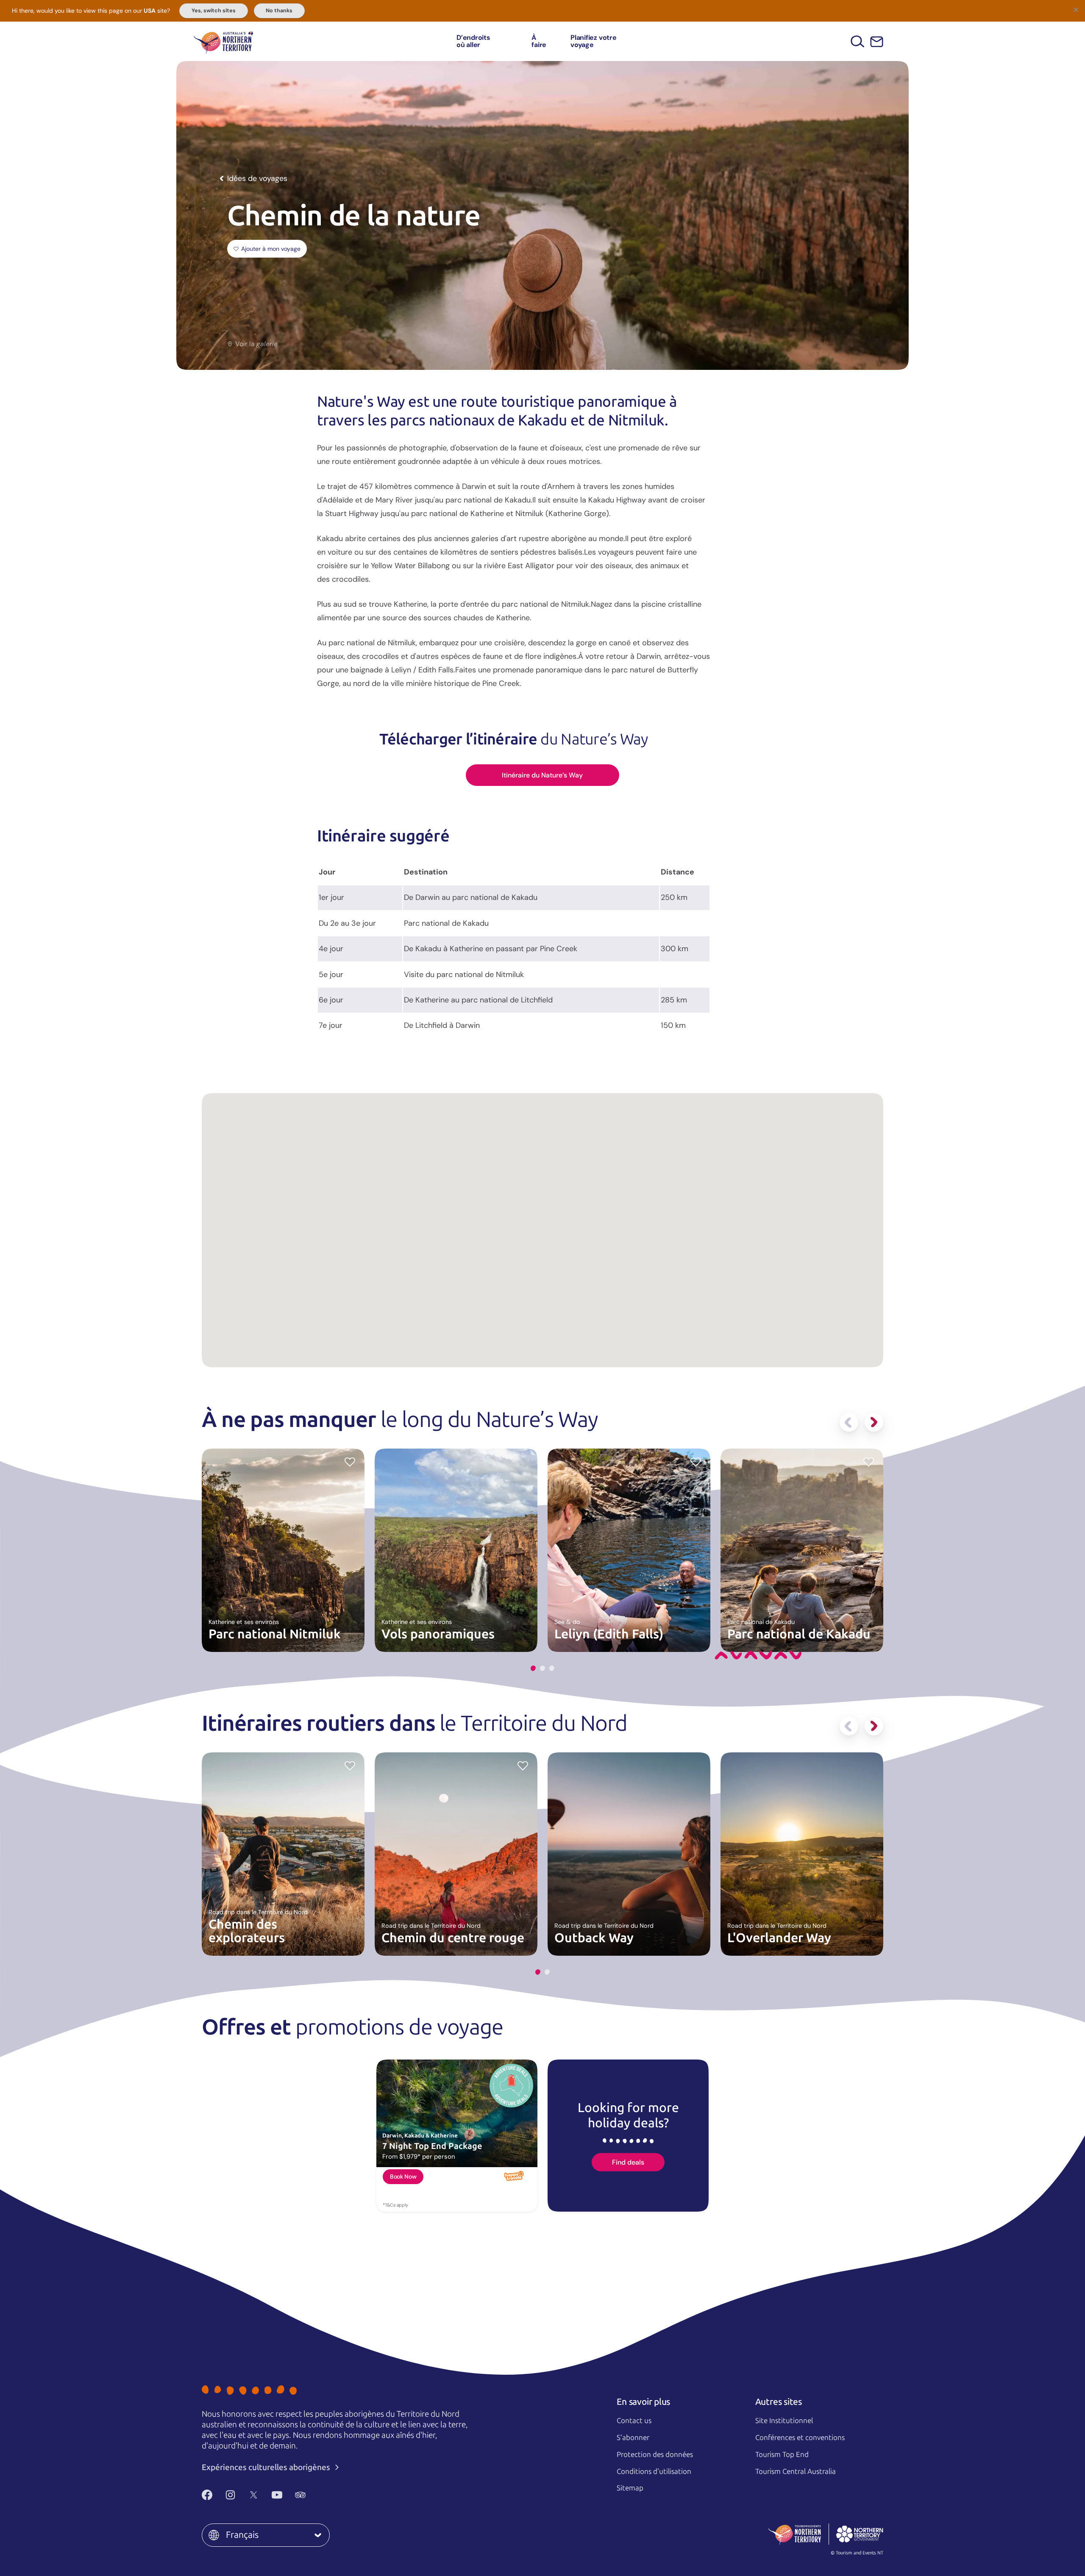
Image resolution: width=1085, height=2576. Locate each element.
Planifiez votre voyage (593, 41)
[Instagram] (230, 2495)
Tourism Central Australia (796, 2471)
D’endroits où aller (473, 41)
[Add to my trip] (350, 1461)
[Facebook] (207, 2495)
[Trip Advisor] (300, 2495)
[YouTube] (277, 2495)
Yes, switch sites (214, 11)
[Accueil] (223, 41)
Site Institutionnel (784, 2421)
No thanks (279, 11)
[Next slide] (874, 1422)
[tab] (533, 1668)
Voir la (256, 344)
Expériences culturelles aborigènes (267, 2467)
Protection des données (655, 2454)
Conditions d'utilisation (654, 2471)
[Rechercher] (858, 41)
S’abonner (633, 2437)
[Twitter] (254, 2495)
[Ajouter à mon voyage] (696, 1461)
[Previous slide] (849, 1422)
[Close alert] (1076, 9)
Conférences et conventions (800, 2437)
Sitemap (630, 2488)
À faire (539, 41)
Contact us (634, 2421)
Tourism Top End (782, 2454)
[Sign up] (877, 42)
